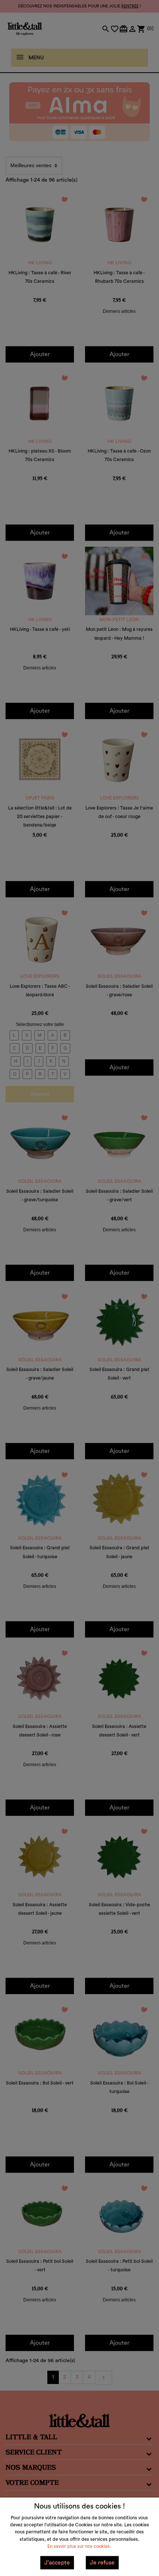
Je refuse (102, 2563)
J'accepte (57, 2563)
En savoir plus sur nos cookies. (79, 2546)
